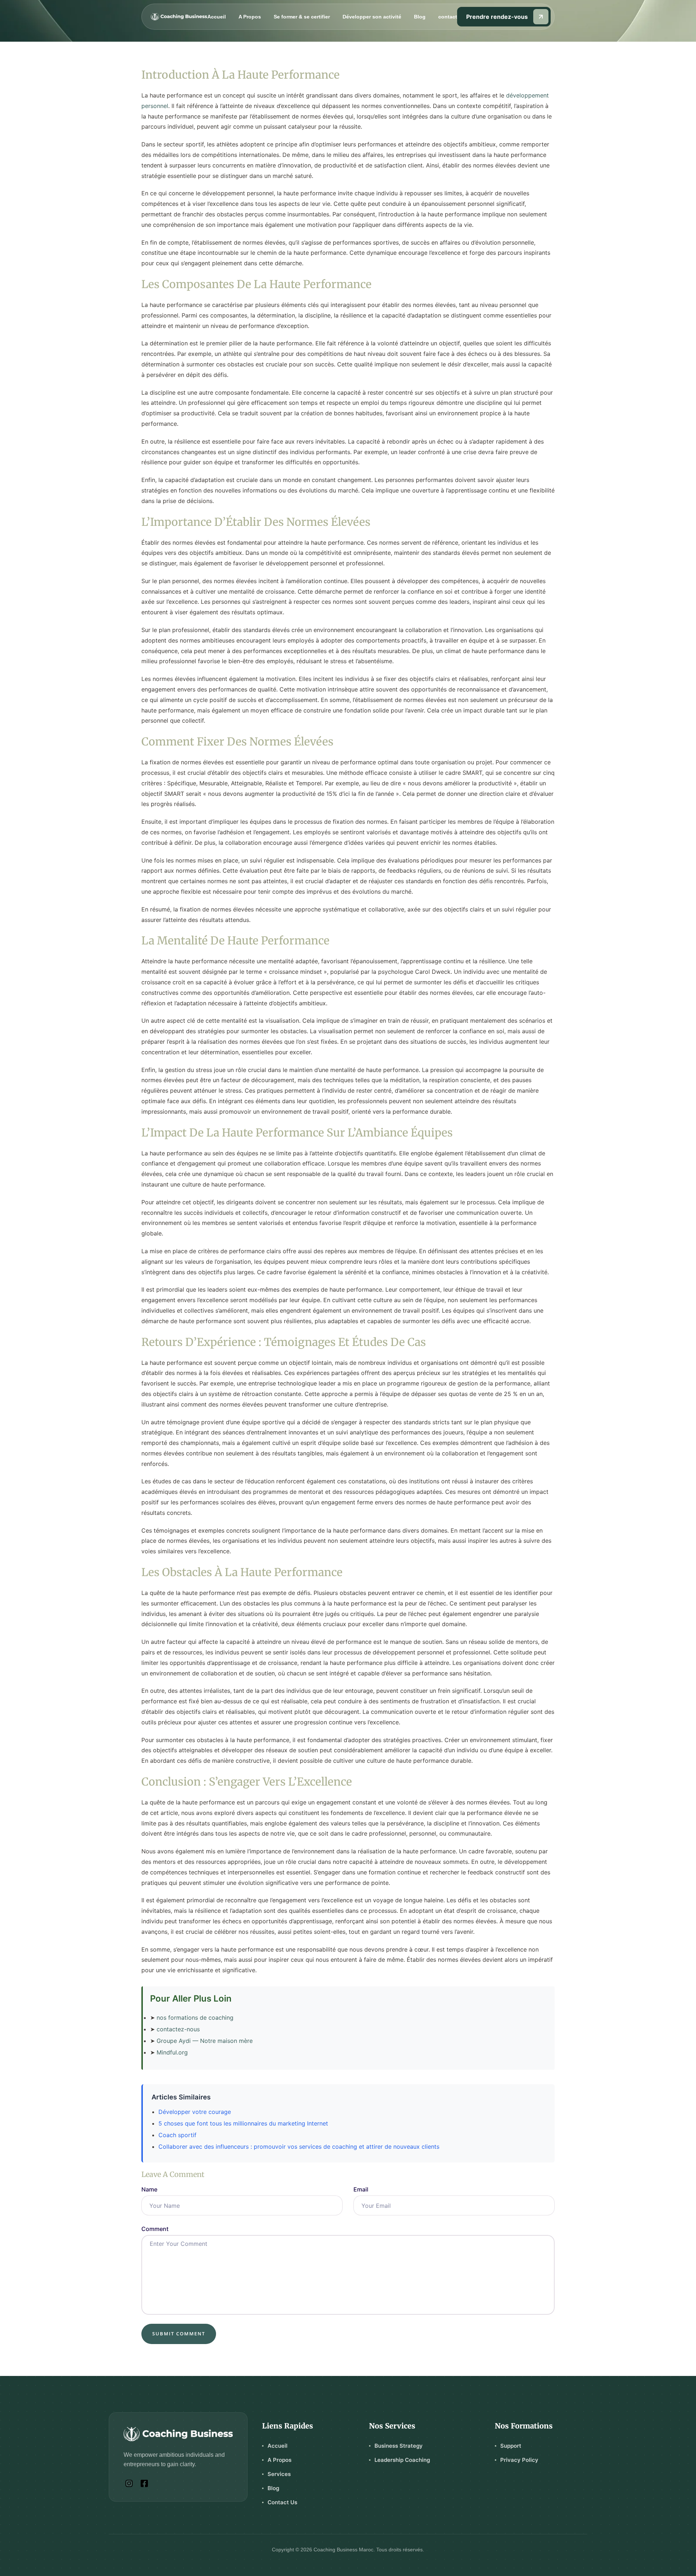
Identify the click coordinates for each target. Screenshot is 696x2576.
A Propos (250, 17)
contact (448, 17)
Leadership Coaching (402, 2460)
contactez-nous (178, 2029)
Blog (420, 17)
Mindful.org (172, 2052)
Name (149, 2189)
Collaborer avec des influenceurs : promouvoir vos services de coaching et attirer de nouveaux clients (299, 2147)
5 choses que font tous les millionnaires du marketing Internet (243, 2123)
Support (511, 2446)
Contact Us (282, 2502)
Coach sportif (177, 2135)
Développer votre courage (195, 2112)
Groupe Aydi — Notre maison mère (205, 2041)
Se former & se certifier (302, 17)
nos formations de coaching (195, 2018)
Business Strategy (399, 2446)
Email (361, 2189)
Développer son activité (372, 17)
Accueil (217, 17)
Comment (155, 2229)
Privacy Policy (519, 2460)
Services (279, 2474)
